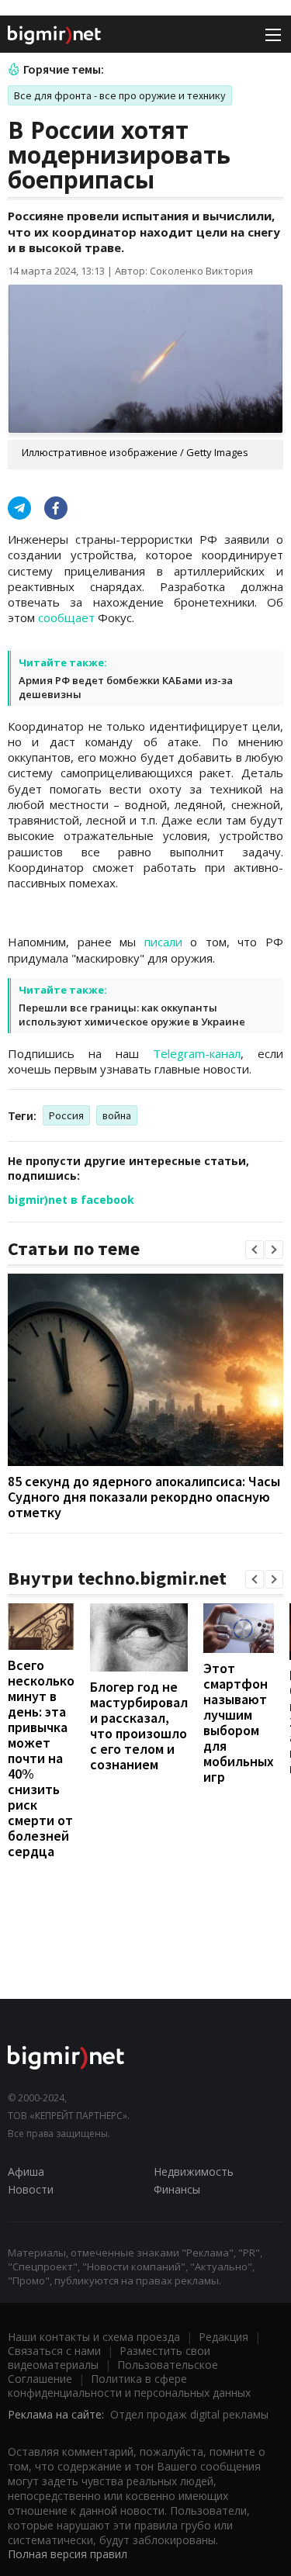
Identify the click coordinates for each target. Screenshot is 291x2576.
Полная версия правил (68, 2554)
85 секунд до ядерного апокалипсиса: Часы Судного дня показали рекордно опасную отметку (144, 1497)
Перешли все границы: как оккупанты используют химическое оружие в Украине (132, 1015)
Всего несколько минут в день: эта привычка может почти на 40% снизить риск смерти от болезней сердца (41, 1758)
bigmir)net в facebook (71, 1200)
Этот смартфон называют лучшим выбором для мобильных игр (239, 1722)
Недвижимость (194, 2171)
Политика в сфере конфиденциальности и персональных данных (129, 2386)
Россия (66, 1115)
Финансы (177, 2189)
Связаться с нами (54, 2351)
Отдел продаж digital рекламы (189, 2414)
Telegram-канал (197, 1053)
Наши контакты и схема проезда (94, 2337)
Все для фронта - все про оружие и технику (120, 95)
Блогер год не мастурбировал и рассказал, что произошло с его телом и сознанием (139, 1725)
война (117, 1115)
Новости (31, 2189)
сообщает (66, 617)
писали (163, 942)
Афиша (26, 2171)
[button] (255, 1250)
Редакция (223, 2337)
